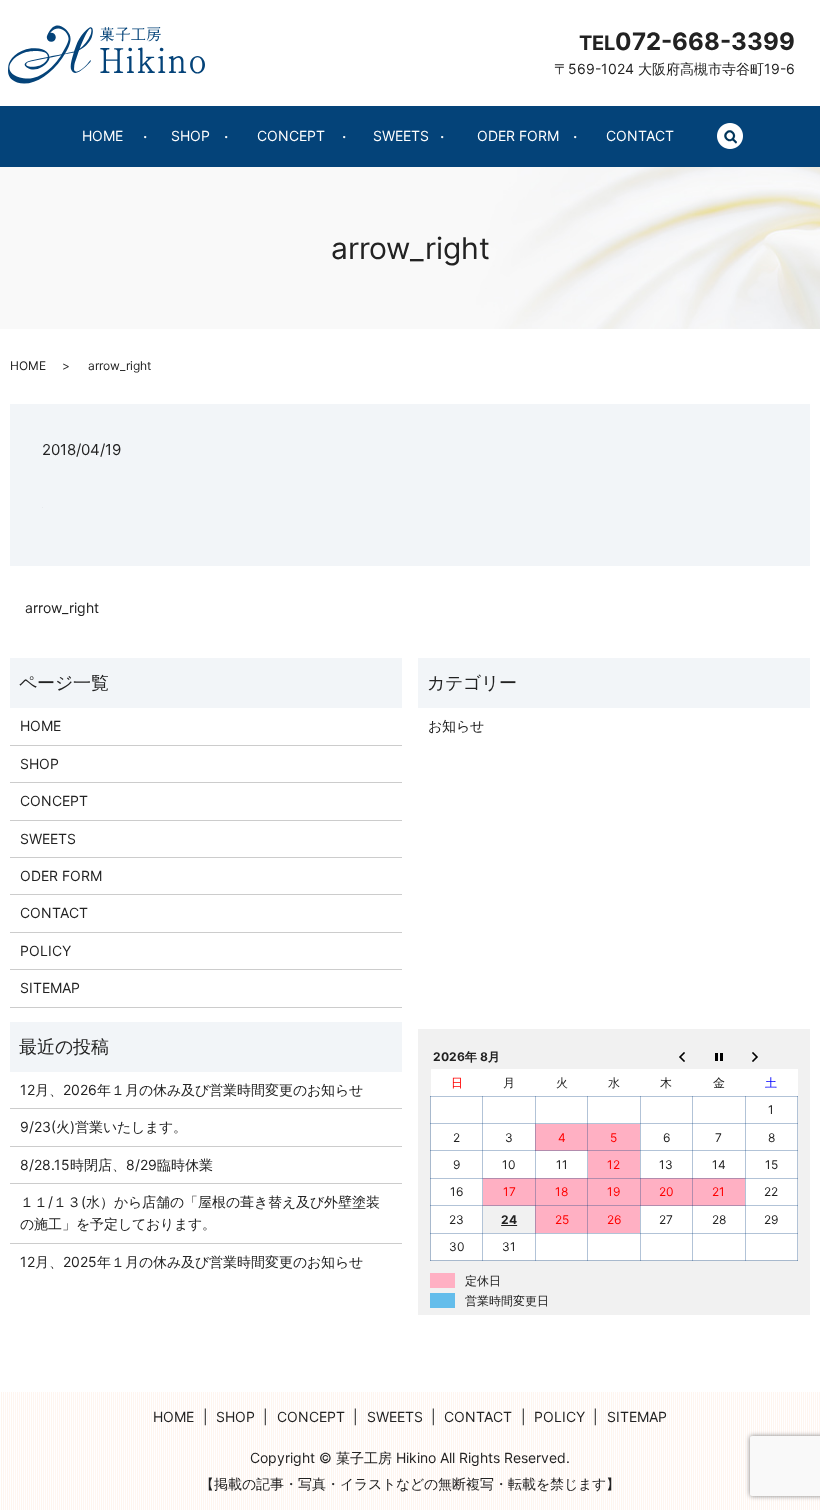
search (741, 136)
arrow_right (62, 607)
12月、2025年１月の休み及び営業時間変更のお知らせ (191, 1261)
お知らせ (456, 725)
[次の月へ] (771, 1056)
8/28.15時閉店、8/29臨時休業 (116, 1164)
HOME (102, 135)
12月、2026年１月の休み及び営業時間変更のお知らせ (191, 1089)
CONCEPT (291, 135)
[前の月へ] (666, 1056)
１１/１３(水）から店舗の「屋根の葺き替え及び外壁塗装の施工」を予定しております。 (200, 1212)
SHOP (190, 135)
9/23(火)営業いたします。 (103, 1126)
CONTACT (640, 135)
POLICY (45, 950)
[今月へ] (719, 1056)
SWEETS (401, 135)
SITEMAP (50, 987)
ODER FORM (518, 135)
